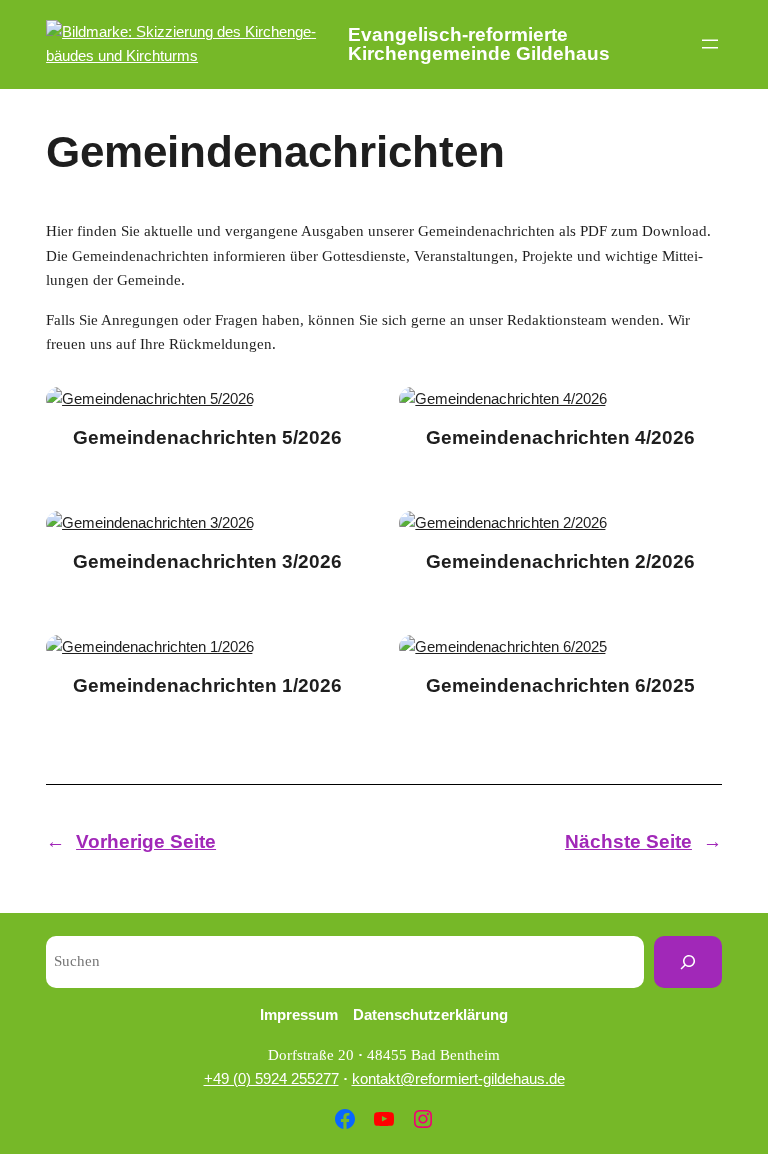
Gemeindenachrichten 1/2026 (207, 685)
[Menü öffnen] (710, 44)
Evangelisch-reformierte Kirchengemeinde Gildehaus (479, 44)
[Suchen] (688, 962)
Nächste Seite (643, 841)
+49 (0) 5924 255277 (271, 1079)
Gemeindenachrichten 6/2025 (560, 685)
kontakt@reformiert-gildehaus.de (458, 1079)
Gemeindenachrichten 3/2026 (207, 561)
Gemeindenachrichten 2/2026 (560, 561)
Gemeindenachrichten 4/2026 (560, 437)
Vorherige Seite (131, 841)
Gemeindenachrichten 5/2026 (207, 437)
